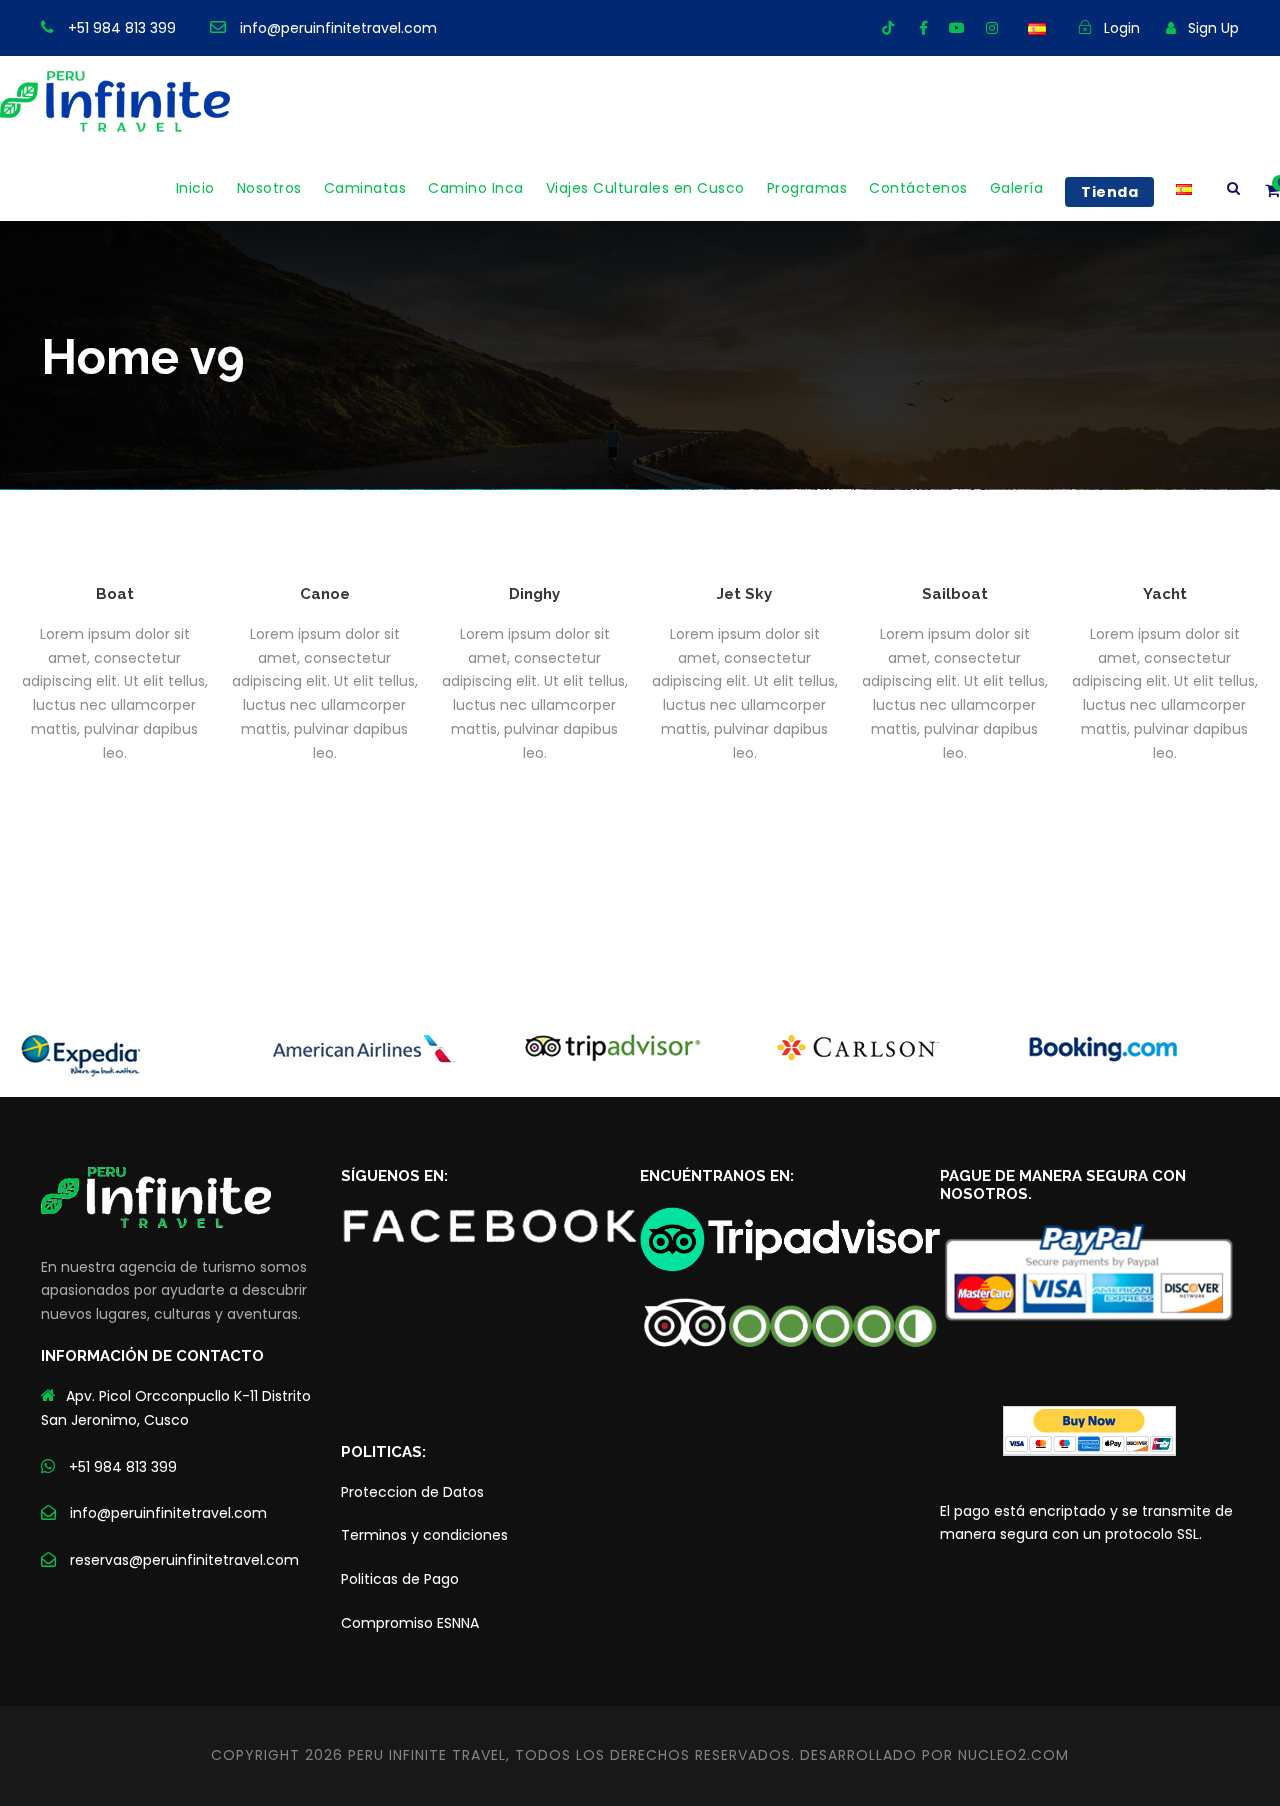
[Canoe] (325, 540)
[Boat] (115, 540)
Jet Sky (744, 594)
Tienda (1109, 192)
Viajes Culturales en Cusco (645, 188)
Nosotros (269, 188)
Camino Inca (476, 188)
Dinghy (534, 594)
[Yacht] (1165, 540)
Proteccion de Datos (412, 1492)
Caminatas (365, 188)
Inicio (195, 188)
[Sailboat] (955, 540)
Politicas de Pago (400, 1579)
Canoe (325, 594)
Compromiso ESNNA (410, 1623)
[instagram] (992, 28)
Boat (115, 594)
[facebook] (923, 28)
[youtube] (957, 28)
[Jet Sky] (745, 540)
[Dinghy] (535, 540)
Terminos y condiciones (424, 1535)
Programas (807, 188)
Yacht (1165, 594)
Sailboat (955, 594)
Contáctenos (918, 188)
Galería (1017, 188)
